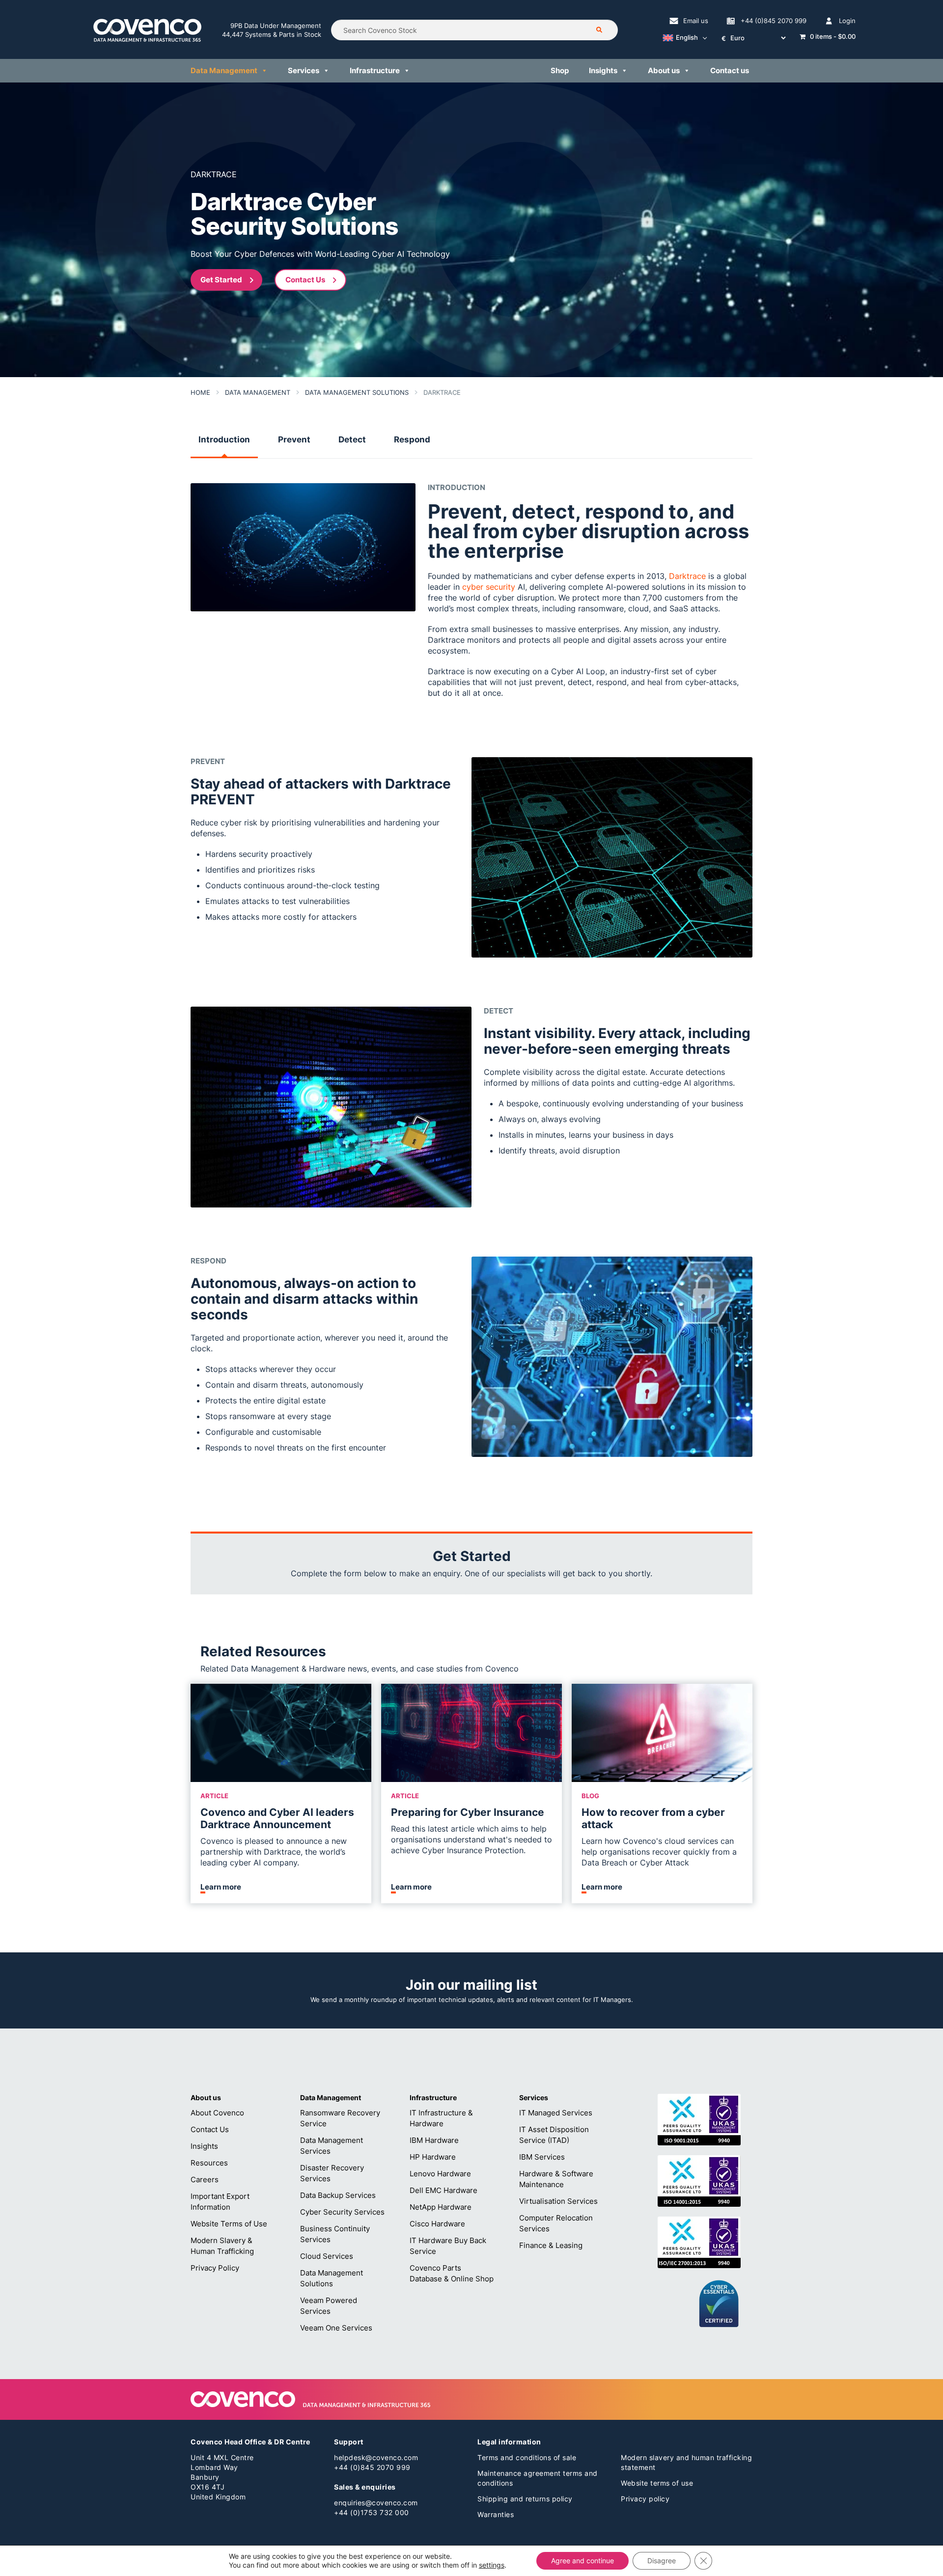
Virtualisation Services (558, 2201)
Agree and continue (582, 2561)
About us (664, 70)
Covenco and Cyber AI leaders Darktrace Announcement (277, 1818)
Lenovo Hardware (440, 2174)
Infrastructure (375, 70)
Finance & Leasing (551, 2245)
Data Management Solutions (357, 392)
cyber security (489, 587)
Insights (603, 70)
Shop (560, 70)
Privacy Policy (215, 2268)
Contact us (730, 70)
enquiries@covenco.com (376, 2503)
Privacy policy (645, 2499)
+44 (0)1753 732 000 (372, 2512)
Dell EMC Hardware (444, 2190)
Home (200, 392)
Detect (352, 439)
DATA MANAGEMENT (258, 392)
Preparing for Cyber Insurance (468, 1812)
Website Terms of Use (229, 2224)
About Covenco (217, 2113)
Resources (209, 2163)
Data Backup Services (338, 2195)
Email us (696, 21)
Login (847, 21)
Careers (205, 2179)
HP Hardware (433, 2157)
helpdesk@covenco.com (376, 2457)
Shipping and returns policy (525, 2499)
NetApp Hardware (441, 2207)
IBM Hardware (434, 2140)
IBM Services (542, 2157)
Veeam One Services (336, 2328)
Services (304, 70)
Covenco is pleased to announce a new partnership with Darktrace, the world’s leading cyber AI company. (274, 1852)
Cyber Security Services (342, 2212)
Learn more (221, 1887)
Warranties (496, 2514)
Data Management (224, 70)
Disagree (662, 2561)
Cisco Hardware (437, 2224)
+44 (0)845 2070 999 (774, 21)
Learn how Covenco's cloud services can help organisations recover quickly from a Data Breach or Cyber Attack (659, 1852)
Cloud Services (327, 2256)
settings (492, 2565)
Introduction (224, 439)
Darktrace (687, 576)
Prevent (294, 439)
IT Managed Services (556, 2113)
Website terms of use (657, 2483)
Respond (412, 439)
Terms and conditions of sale (527, 2457)
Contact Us (305, 280)
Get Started (221, 280)
